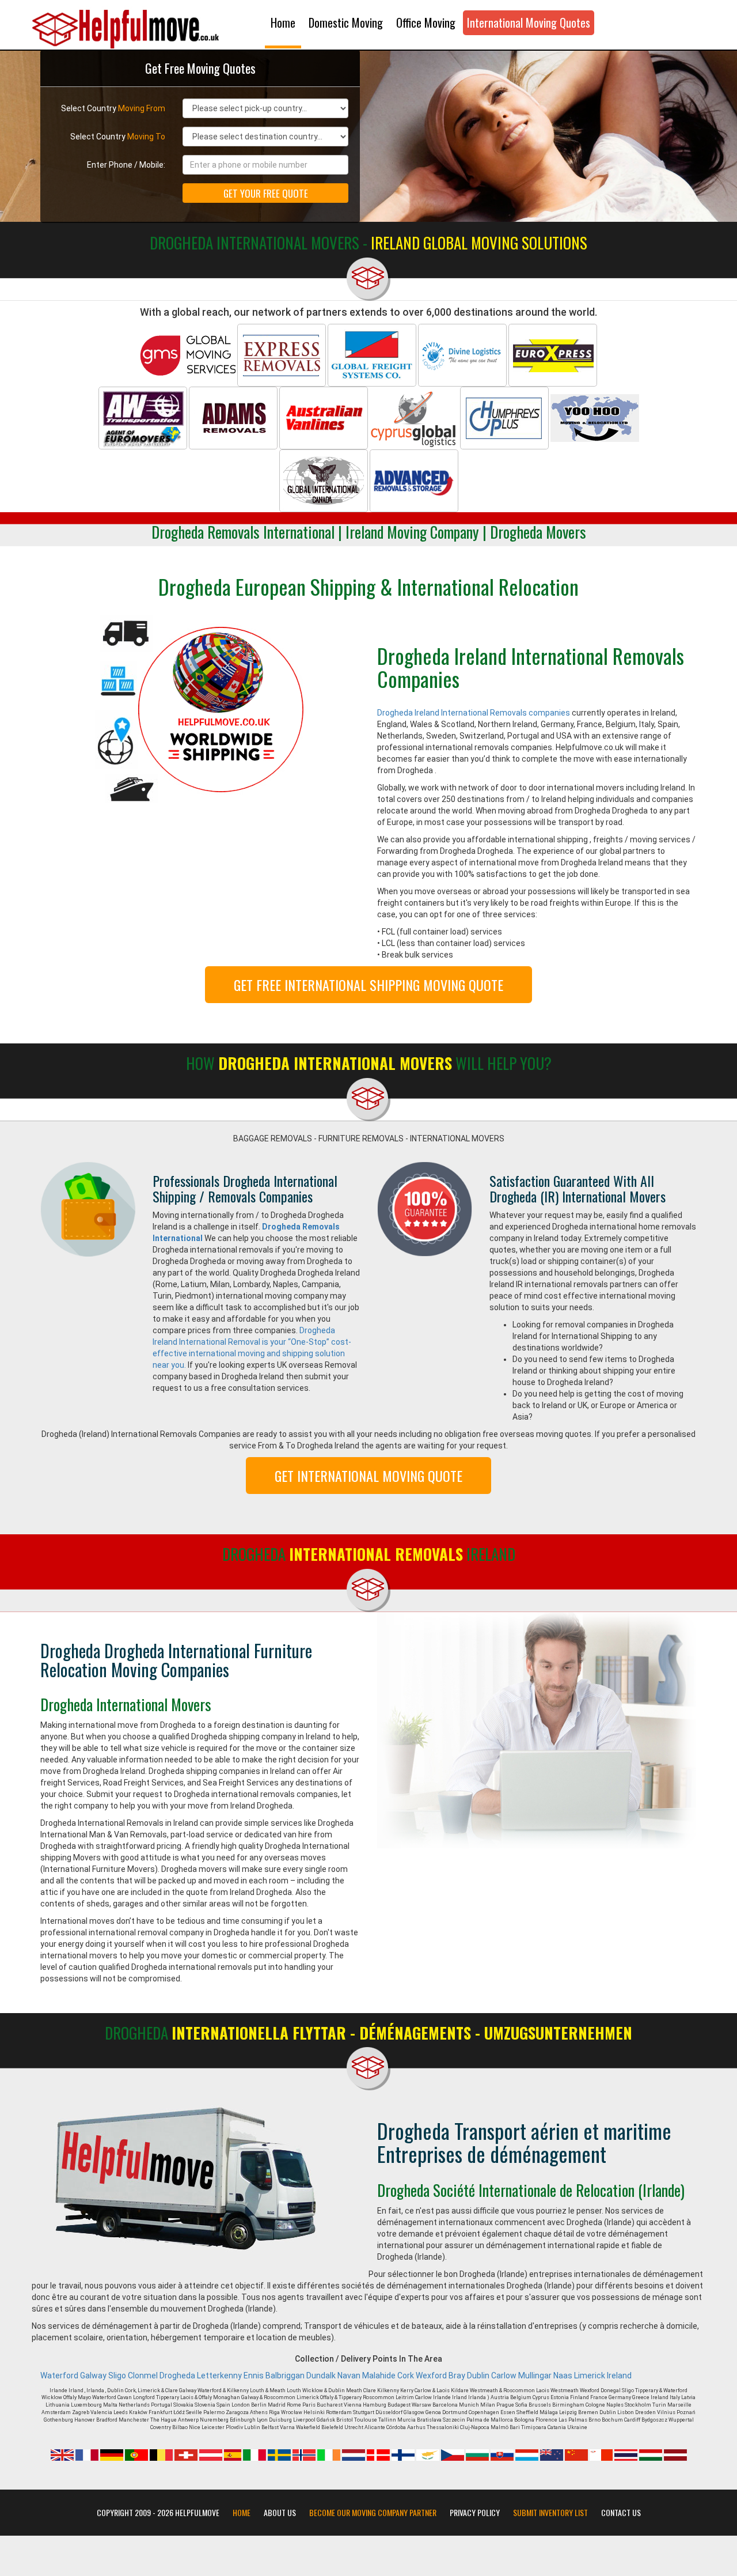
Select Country (113, 108)
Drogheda (177, 2375)
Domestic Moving (346, 22)
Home (283, 22)
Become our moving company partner (373, 2513)
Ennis (254, 2375)
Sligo (117, 2375)
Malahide (379, 2375)
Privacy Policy (475, 2513)
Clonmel (143, 2375)
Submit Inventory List (550, 2513)
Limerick (590, 2375)
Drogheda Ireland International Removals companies (474, 713)
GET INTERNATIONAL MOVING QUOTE (368, 1476)
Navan (349, 2375)
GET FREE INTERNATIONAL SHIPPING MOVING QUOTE (368, 985)
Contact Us (621, 2513)
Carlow (504, 2375)
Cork (406, 2375)
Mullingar (535, 2375)
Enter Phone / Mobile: (126, 165)
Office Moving (426, 22)
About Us (280, 2513)
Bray (457, 2375)
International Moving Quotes (529, 22)
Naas (563, 2375)
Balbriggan (285, 2375)
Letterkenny (219, 2375)
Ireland (619, 2375)
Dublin (478, 2375)
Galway (93, 2375)
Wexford (431, 2375)
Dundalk (321, 2375)
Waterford (59, 2375)
